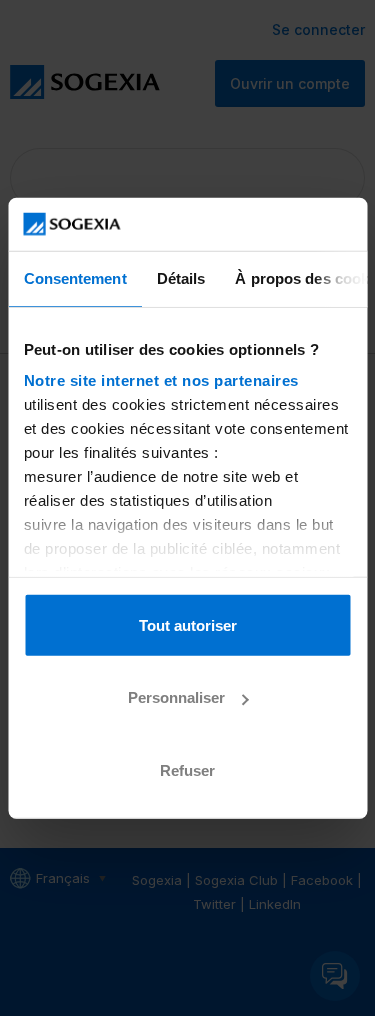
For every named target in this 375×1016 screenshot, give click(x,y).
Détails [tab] (180, 277)
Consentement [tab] (74, 277)
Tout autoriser (188, 624)
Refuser (187, 769)
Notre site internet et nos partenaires (160, 380)
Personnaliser (176, 697)
